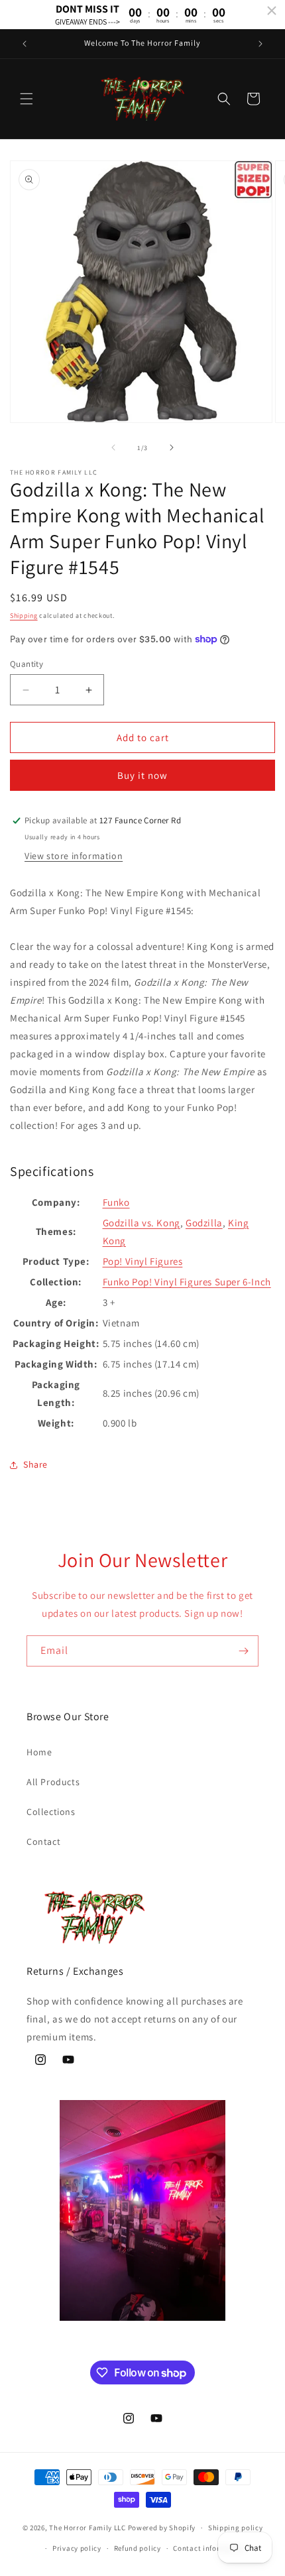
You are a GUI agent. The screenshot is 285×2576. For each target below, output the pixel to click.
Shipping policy (236, 2528)
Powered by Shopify (162, 2528)
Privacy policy (77, 2548)
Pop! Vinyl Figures (143, 1261)
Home (39, 1752)
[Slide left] (113, 447)
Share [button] (35, 1464)
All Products (53, 1782)
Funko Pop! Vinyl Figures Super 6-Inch (187, 1282)
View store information (74, 856)
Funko (116, 1202)
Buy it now (142, 775)
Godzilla (204, 1223)
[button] (27, 99)
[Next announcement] (260, 44)
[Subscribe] (243, 1651)
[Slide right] (172, 447)
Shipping (24, 615)
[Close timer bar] (272, 11)
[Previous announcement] (25, 44)
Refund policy (138, 2548)
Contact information (209, 2548)
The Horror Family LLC (87, 2528)
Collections (51, 1812)
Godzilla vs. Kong (142, 1223)
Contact (43, 1842)
